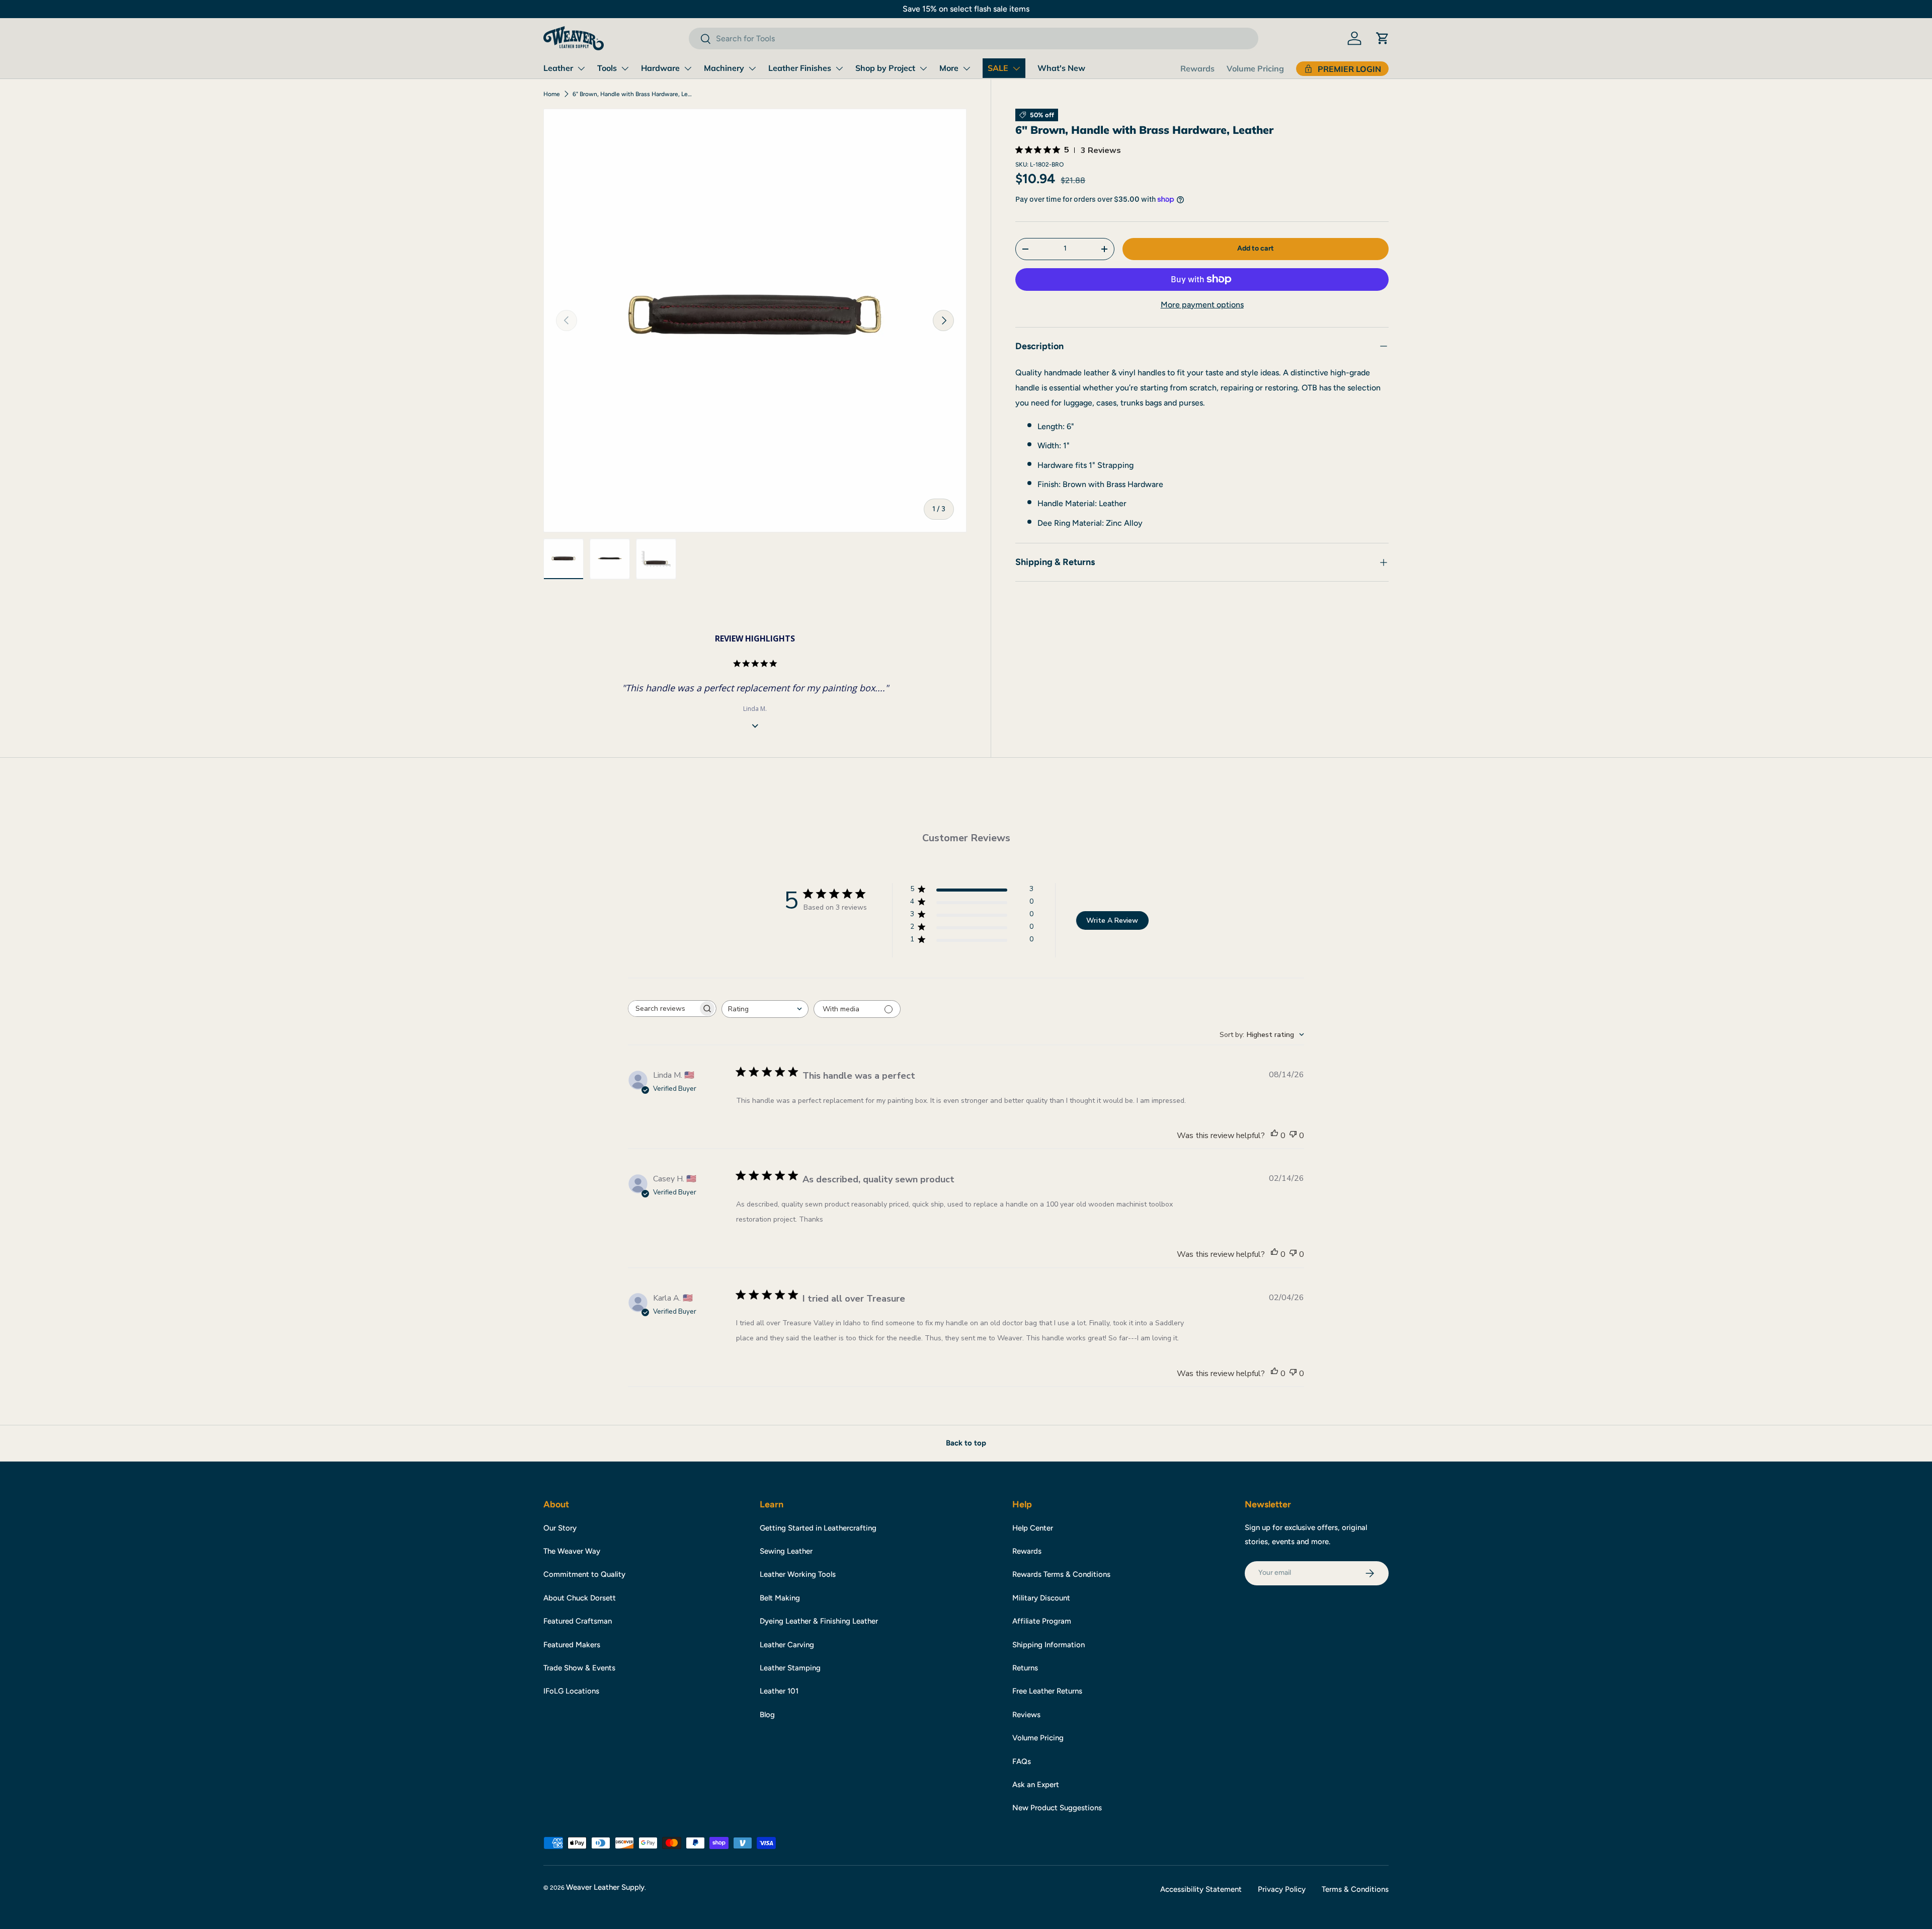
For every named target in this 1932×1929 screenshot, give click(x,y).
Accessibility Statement (1201, 1889)
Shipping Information (1049, 1645)
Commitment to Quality (584, 1574)
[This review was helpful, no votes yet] (1274, 1136)
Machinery (724, 68)
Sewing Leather (786, 1551)
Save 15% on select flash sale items (966, 9)
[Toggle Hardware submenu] (688, 68)
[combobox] (973, 38)
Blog (767, 1715)
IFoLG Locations (571, 1691)
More (949, 68)
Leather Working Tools (798, 1574)
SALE (998, 68)
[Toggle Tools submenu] (625, 68)
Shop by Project (885, 68)
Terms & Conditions (1355, 1889)
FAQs (1022, 1761)
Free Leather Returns (1047, 1691)
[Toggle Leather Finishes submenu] (839, 68)
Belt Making (780, 1598)
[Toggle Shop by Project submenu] (923, 68)
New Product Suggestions (1057, 1808)
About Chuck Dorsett (580, 1598)
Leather (558, 68)
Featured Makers (572, 1645)
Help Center (1033, 1528)
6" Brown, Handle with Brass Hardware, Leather (633, 94)
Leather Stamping (790, 1668)
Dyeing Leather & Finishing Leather (819, 1621)
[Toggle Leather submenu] (581, 68)
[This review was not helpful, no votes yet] (1293, 1136)
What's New (1061, 68)
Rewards (1197, 68)
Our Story (560, 1528)
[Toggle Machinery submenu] (752, 68)
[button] (1383, 38)
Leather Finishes (800, 68)
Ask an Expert (1036, 1785)
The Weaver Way (572, 1551)
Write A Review (1112, 920)
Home (552, 94)
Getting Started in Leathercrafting (818, 1528)
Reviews (1026, 1715)
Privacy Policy (1282, 1889)
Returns (1025, 1668)
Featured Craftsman (578, 1621)
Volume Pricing (1255, 68)
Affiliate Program (1042, 1621)
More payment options (1202, 305)
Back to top (966, 1443)
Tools (607, 68)
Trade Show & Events (579, 1668)
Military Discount (1041, 1598)
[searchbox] (663, 1009)
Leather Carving (787, 1645)
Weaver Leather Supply (605, 1887)
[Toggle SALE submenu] (1016, 68)
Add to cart (1256, 248)
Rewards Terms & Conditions (1061, 1574)
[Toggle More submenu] (967, 68)
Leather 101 (779, 1691)
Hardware (660, 68)
